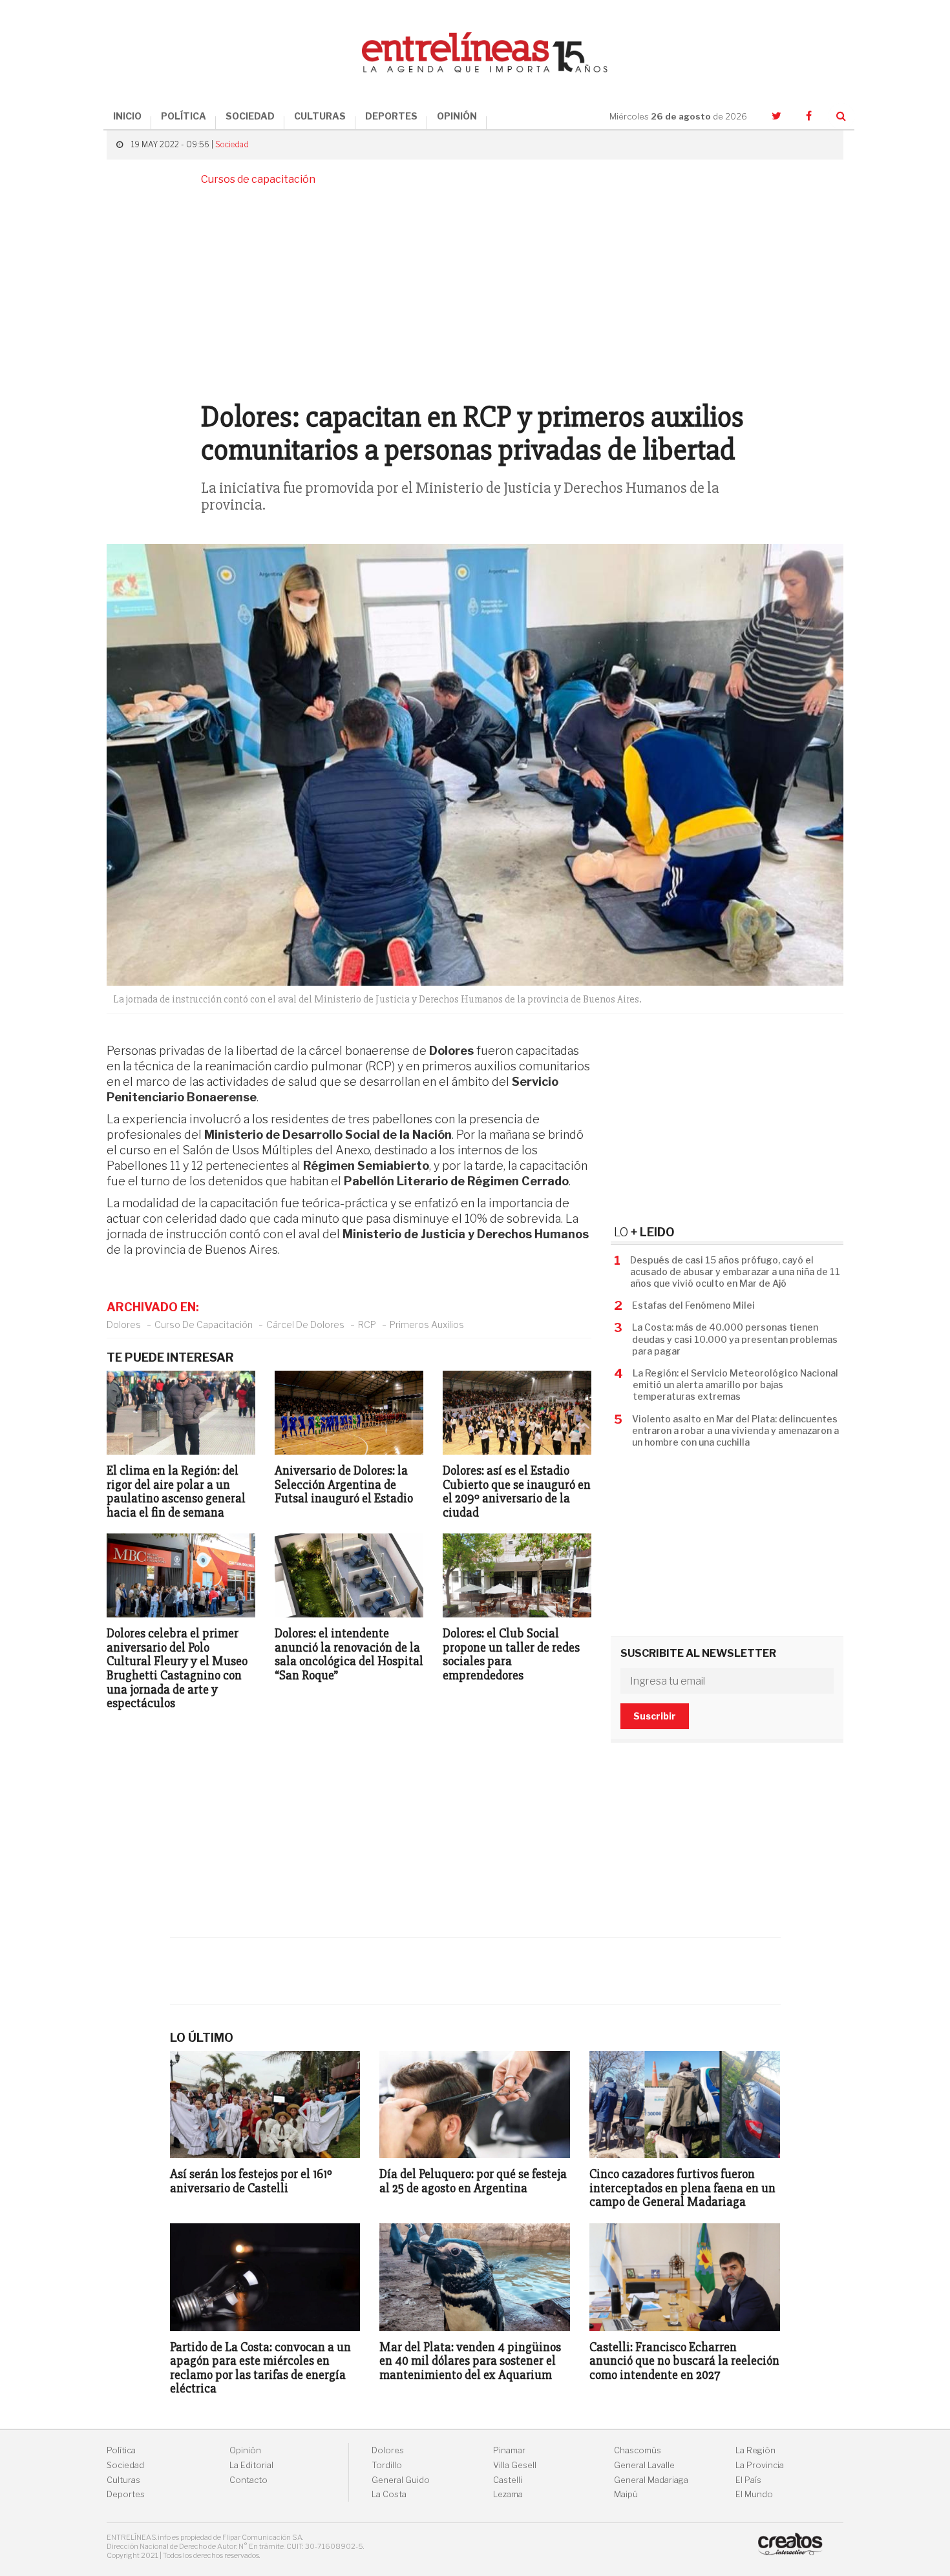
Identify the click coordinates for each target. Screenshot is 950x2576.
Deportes (126, 2494)
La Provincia (760, 2465)
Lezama (508, 2494)
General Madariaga (651, 2480)
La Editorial (251, 2465)
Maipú (626, 2494)
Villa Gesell (515, 2465)
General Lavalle (644, 2465)
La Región (755, 2450)
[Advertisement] (475, 291)
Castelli (508, 2480)
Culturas (123, 2480)
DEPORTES (391, 116)
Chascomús (638, 2450)
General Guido (401, 2480)
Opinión (245, 2450)
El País (748, 2480)
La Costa (389, 2494)
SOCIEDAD (250, 116)
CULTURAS (320, 116)
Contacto (248, 2480)
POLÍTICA (184, 116)
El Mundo (754, 2494)
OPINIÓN (457, 116)
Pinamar (509, 2450)
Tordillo (387, 2465)
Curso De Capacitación (204, 1324)
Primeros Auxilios (427, 1324)
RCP (367, 1324)
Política (121, 2450)
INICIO (127, 116)
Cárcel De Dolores (305, 1324)
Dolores (124, 1324)
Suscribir (655, 1716)
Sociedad (232, 144)
